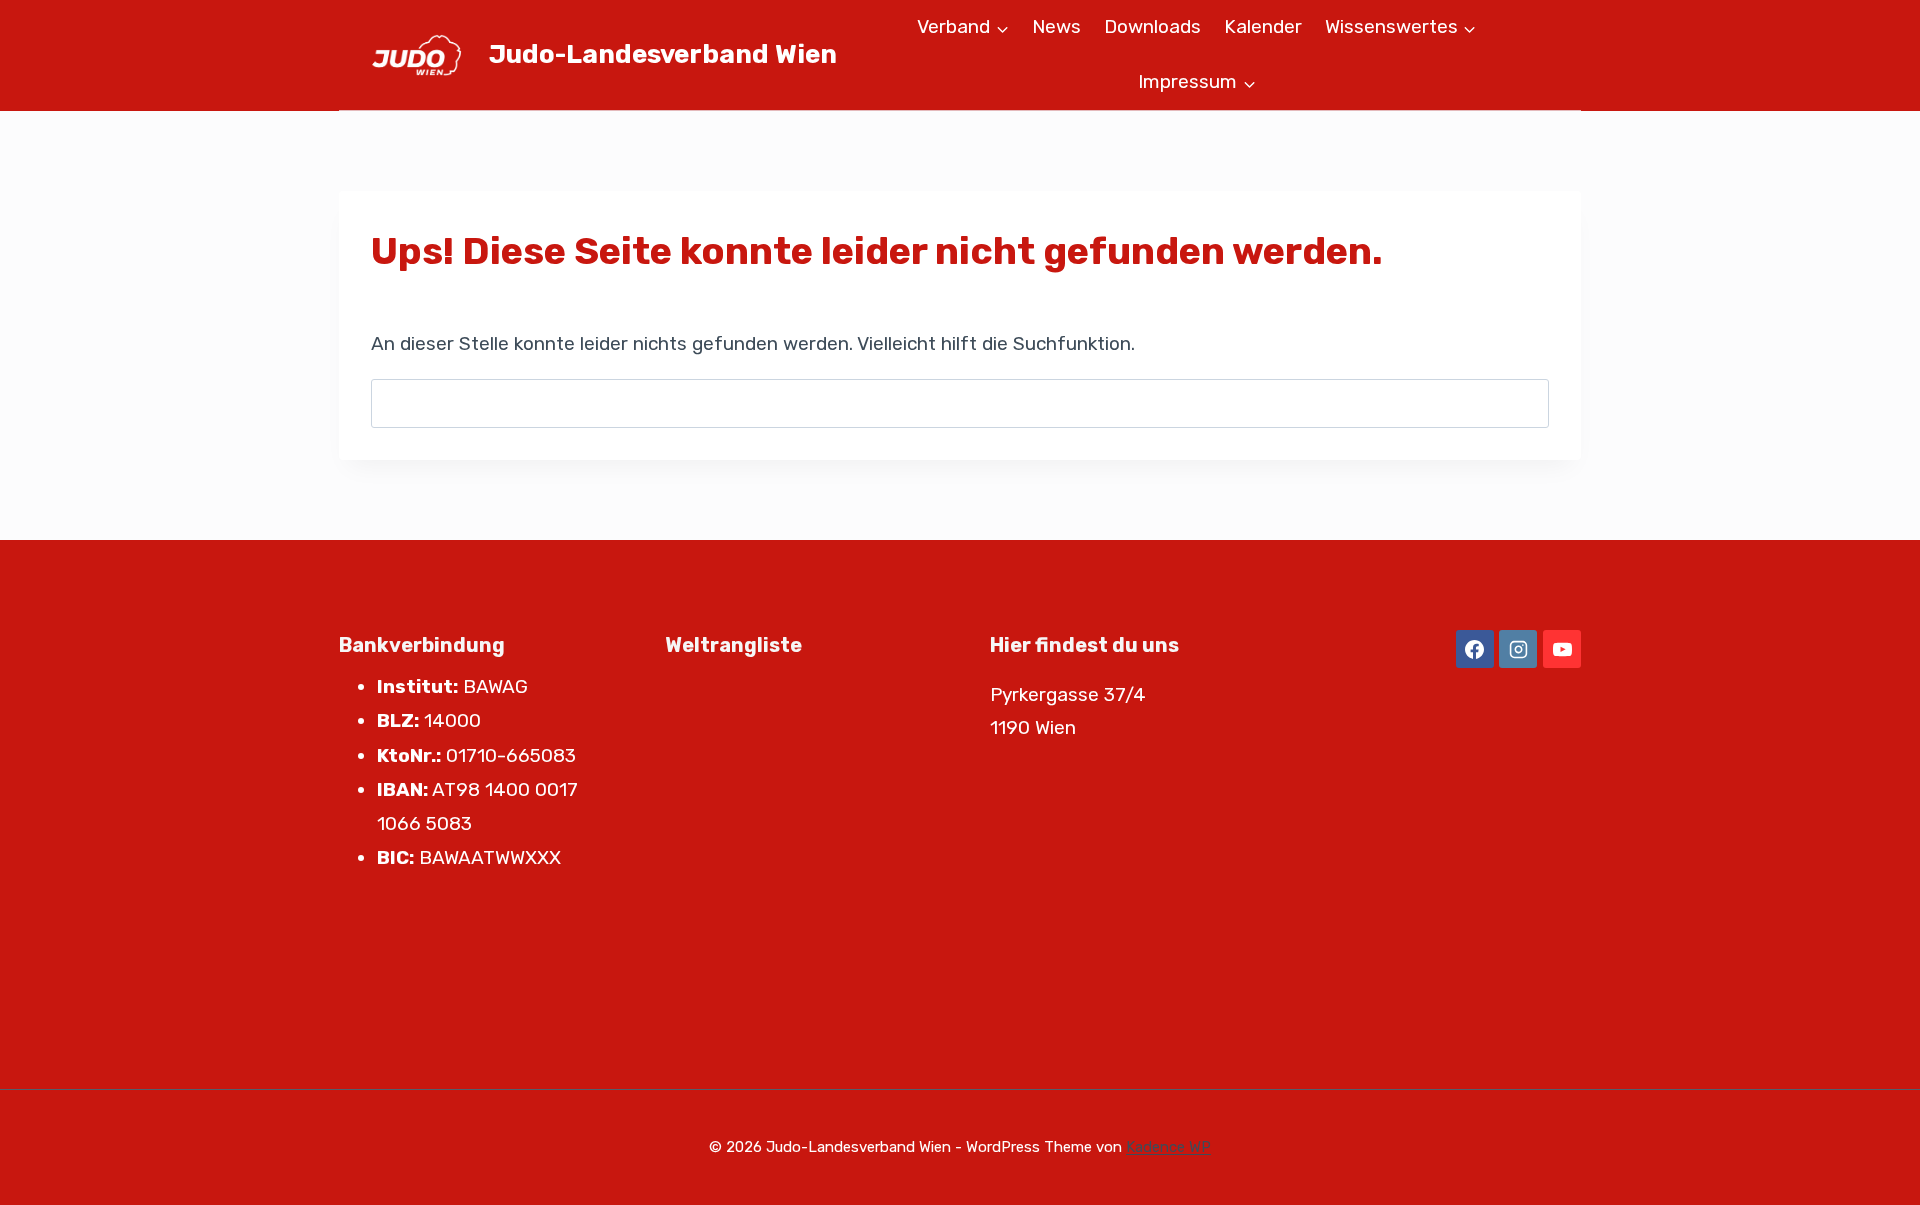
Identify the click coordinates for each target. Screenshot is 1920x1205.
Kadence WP (1168, 1147)
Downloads (1152, 26)
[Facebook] (1475, 649)
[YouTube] (1562, 649)
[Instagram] (1518, 649)
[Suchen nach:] (960, 402)
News (1056, 26)
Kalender (1263, 26)
